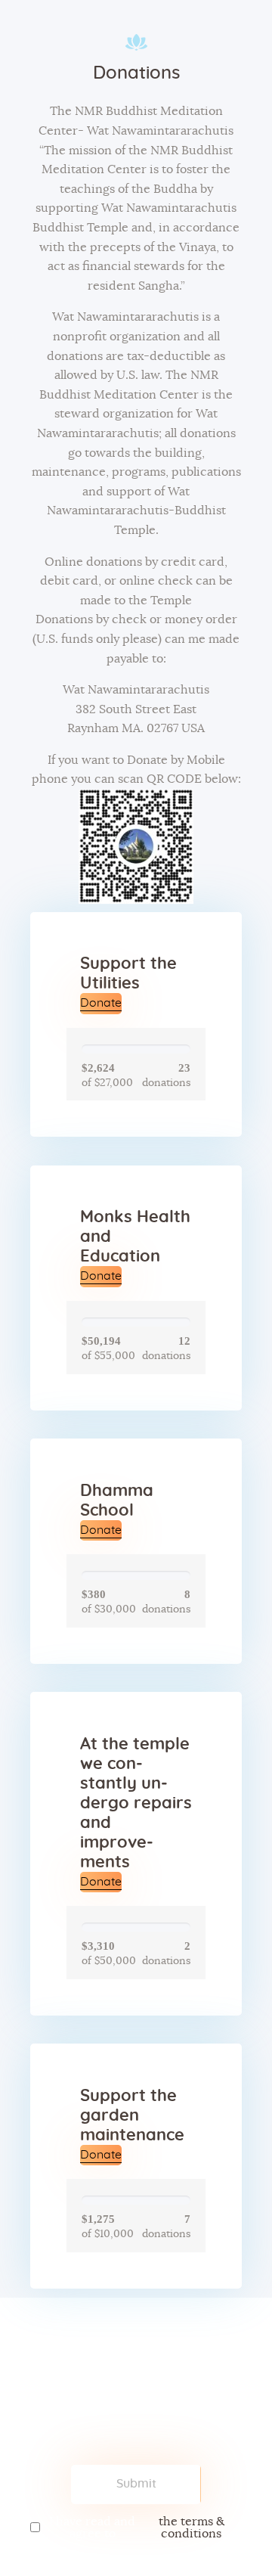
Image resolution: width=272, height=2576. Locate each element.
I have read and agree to (137, 2528)
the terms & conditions (192, 2528)
